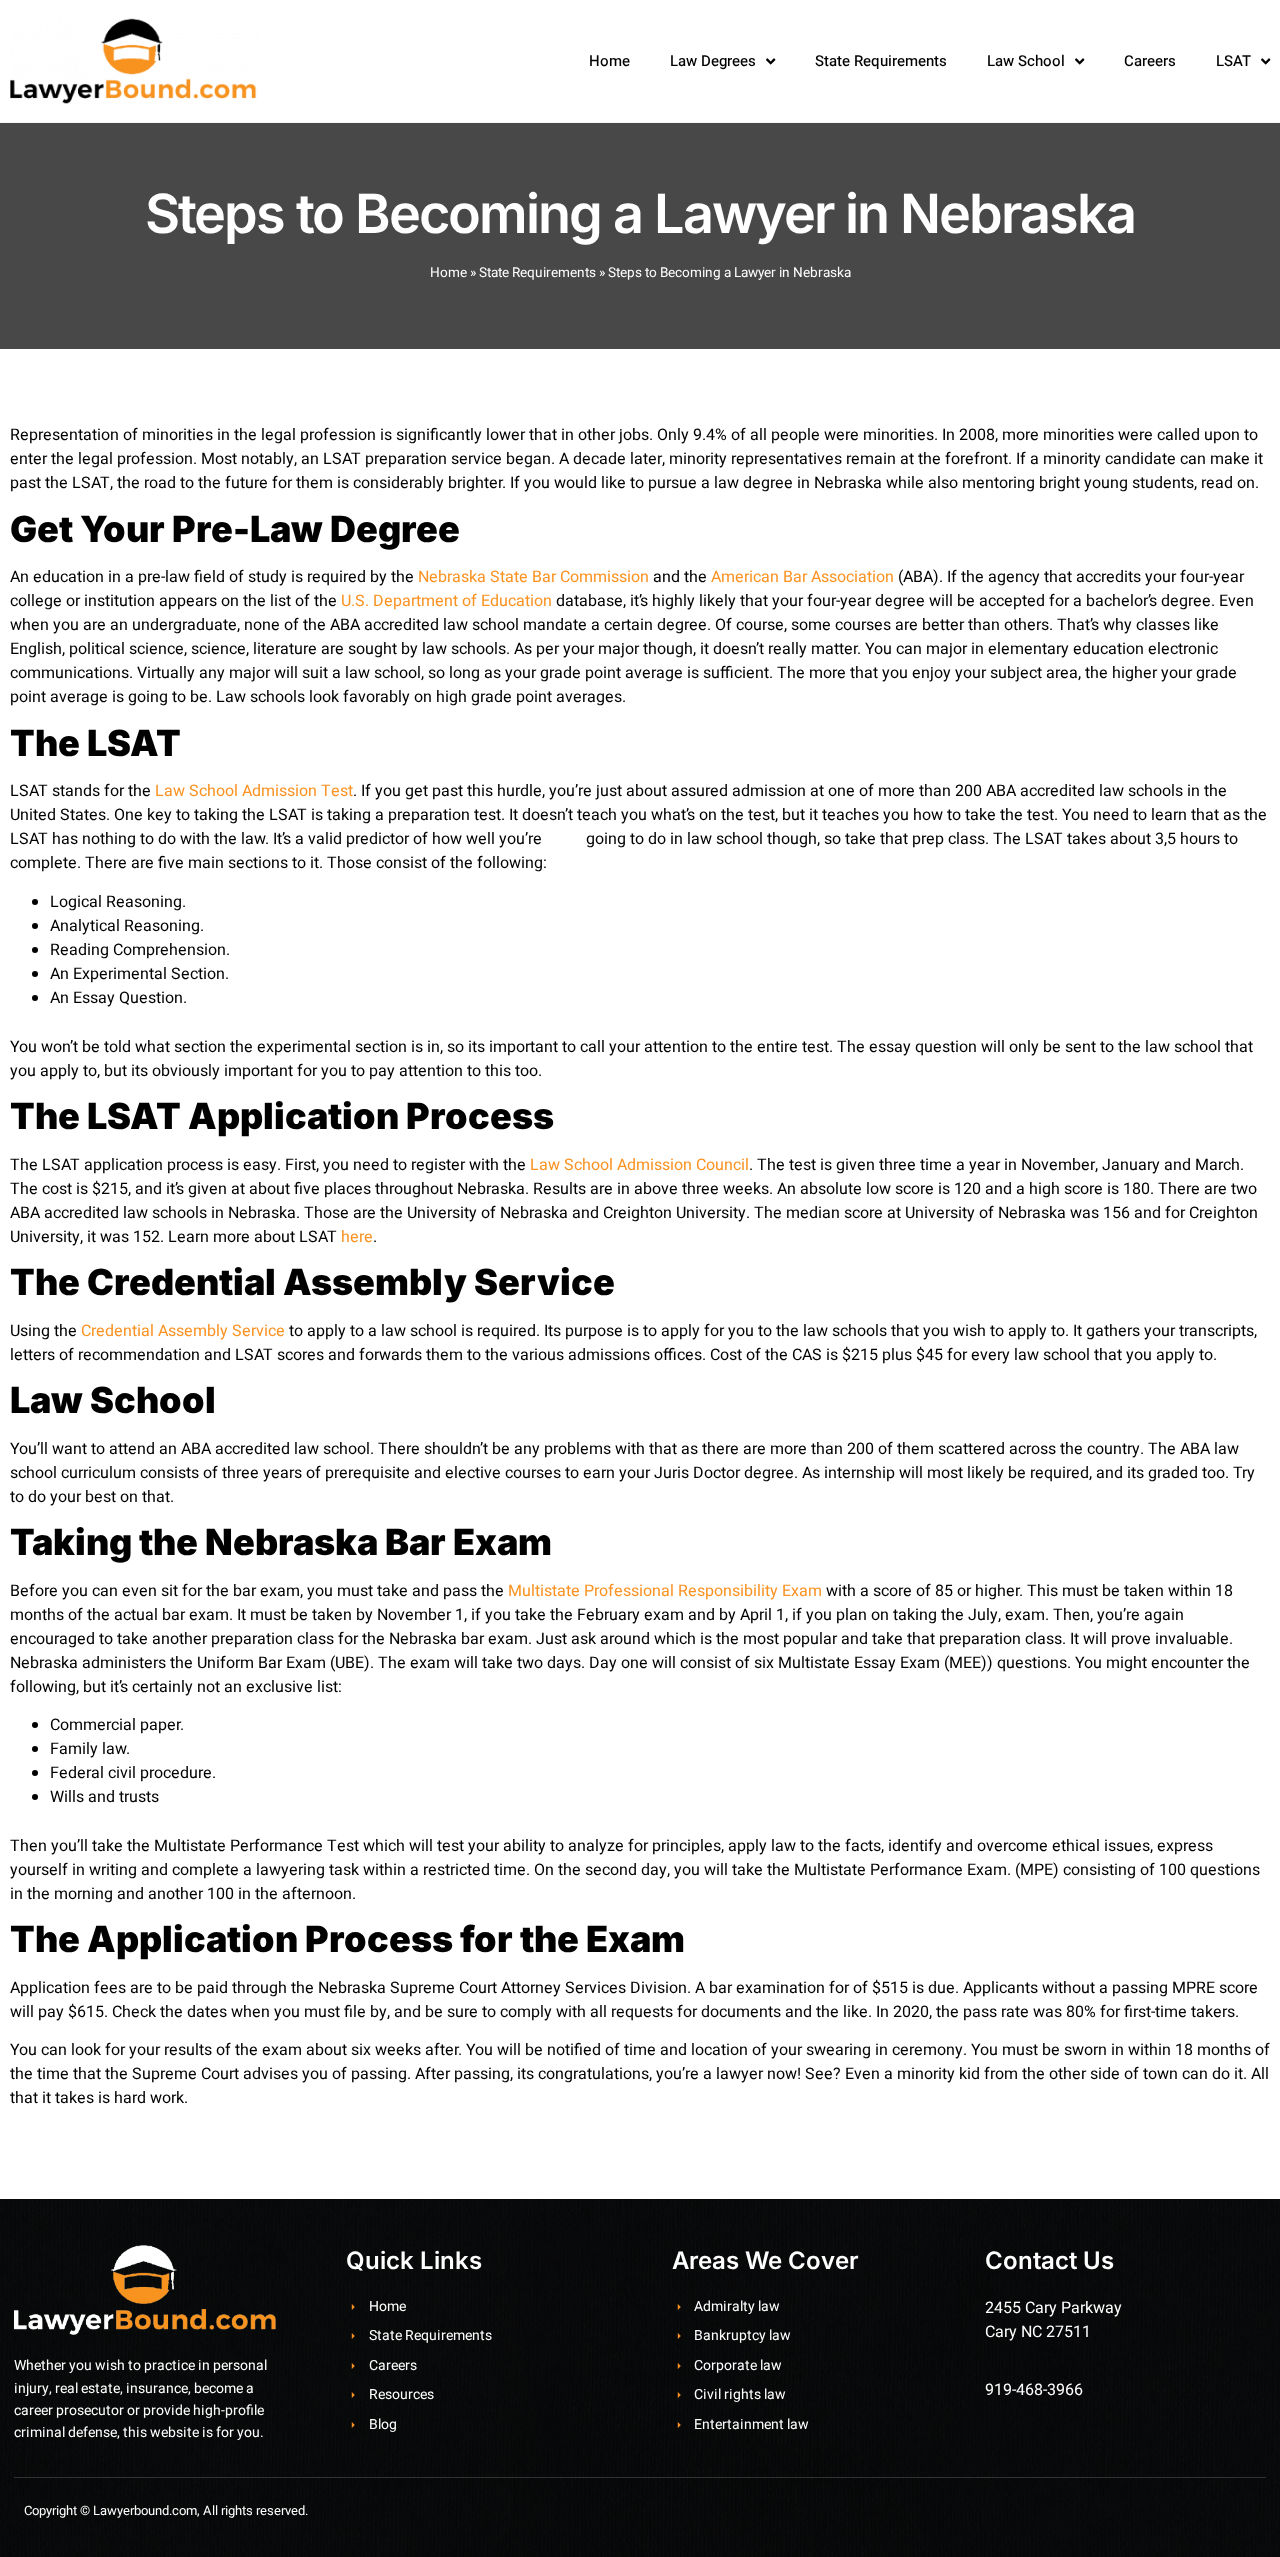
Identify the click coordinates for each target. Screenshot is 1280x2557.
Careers (1150, 61)
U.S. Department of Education (446, 601)
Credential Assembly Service (183, 1331)
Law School (1026, 61)
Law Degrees (713, 61)
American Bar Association (802, 577)
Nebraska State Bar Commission (533, 577)
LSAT (1233, 61)
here (357, 1237)
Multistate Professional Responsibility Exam (665, 1591)
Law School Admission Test (254, 791)
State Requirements (881, 61)
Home (609, 61)
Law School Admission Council (639, 1165)
